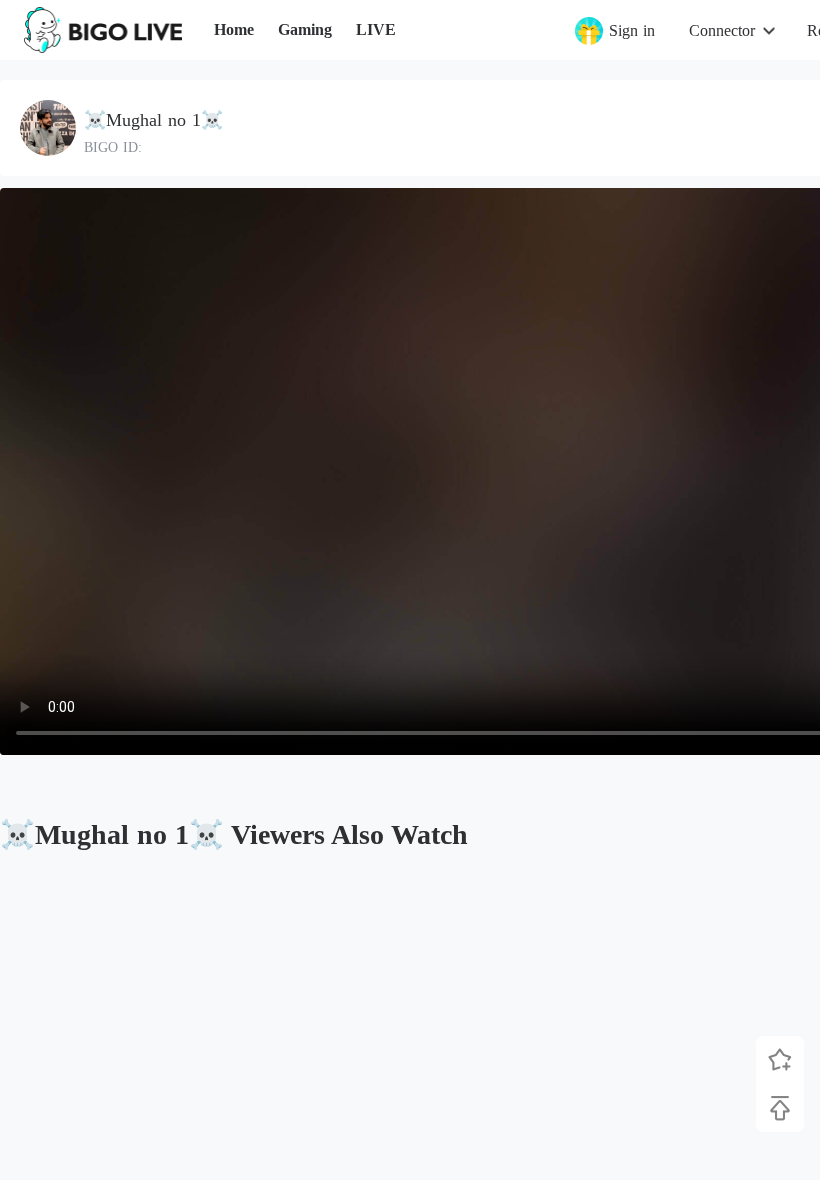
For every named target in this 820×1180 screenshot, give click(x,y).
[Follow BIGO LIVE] (780, 1060)
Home (234, 29)
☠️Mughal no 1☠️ (153, 120)
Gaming (305, 29)
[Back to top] (780, 1108)
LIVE (376, 29)
